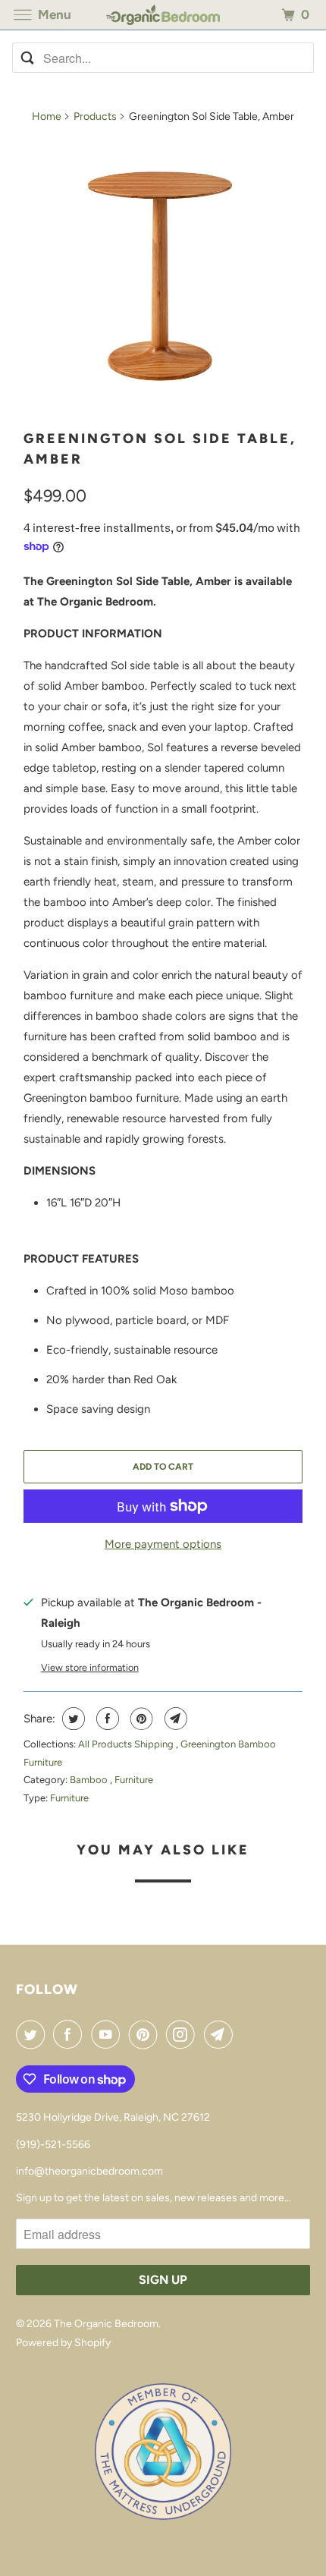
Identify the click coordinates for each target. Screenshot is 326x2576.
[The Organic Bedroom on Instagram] (183, 2034)
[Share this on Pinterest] (140, 1719)
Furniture (134, 1780)
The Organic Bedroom (106, 2324)
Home (47, 116)
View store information (90, 1667)
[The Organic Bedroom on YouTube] (108, 2034)
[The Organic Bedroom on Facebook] (71, 2034)
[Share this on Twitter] (72, 1719)
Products (95, 116)
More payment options (163, 1544)
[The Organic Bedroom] (163, 15)
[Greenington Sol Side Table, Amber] (163, 277)
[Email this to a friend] (174, 1719)
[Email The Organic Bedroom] (221, 2034)
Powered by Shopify (63, 2343)
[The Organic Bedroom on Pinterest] (146, 2034)
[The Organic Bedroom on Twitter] (33, 2034)
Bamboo (90, 1780)
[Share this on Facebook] (106, 1719)
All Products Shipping (127, 1744)
